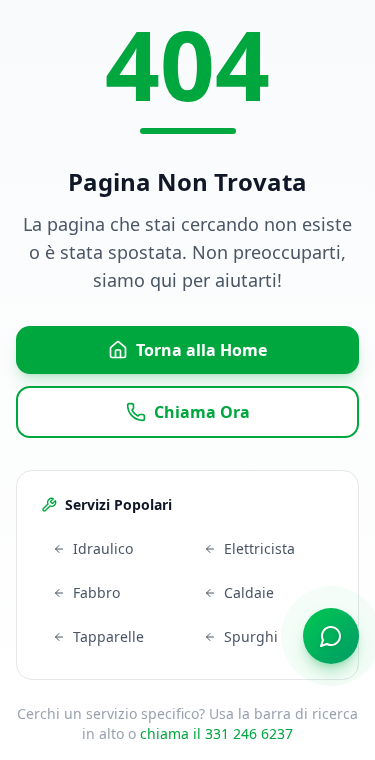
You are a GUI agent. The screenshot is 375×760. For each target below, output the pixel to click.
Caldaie (249, 592)
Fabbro (96, 592)
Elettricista (259, 548)
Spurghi (251, 636)
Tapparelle (108, 636)
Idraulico (103, 548)
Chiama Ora (202, 412)
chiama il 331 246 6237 (216, 733)
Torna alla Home (201, 350)
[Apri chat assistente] (331, 636)
